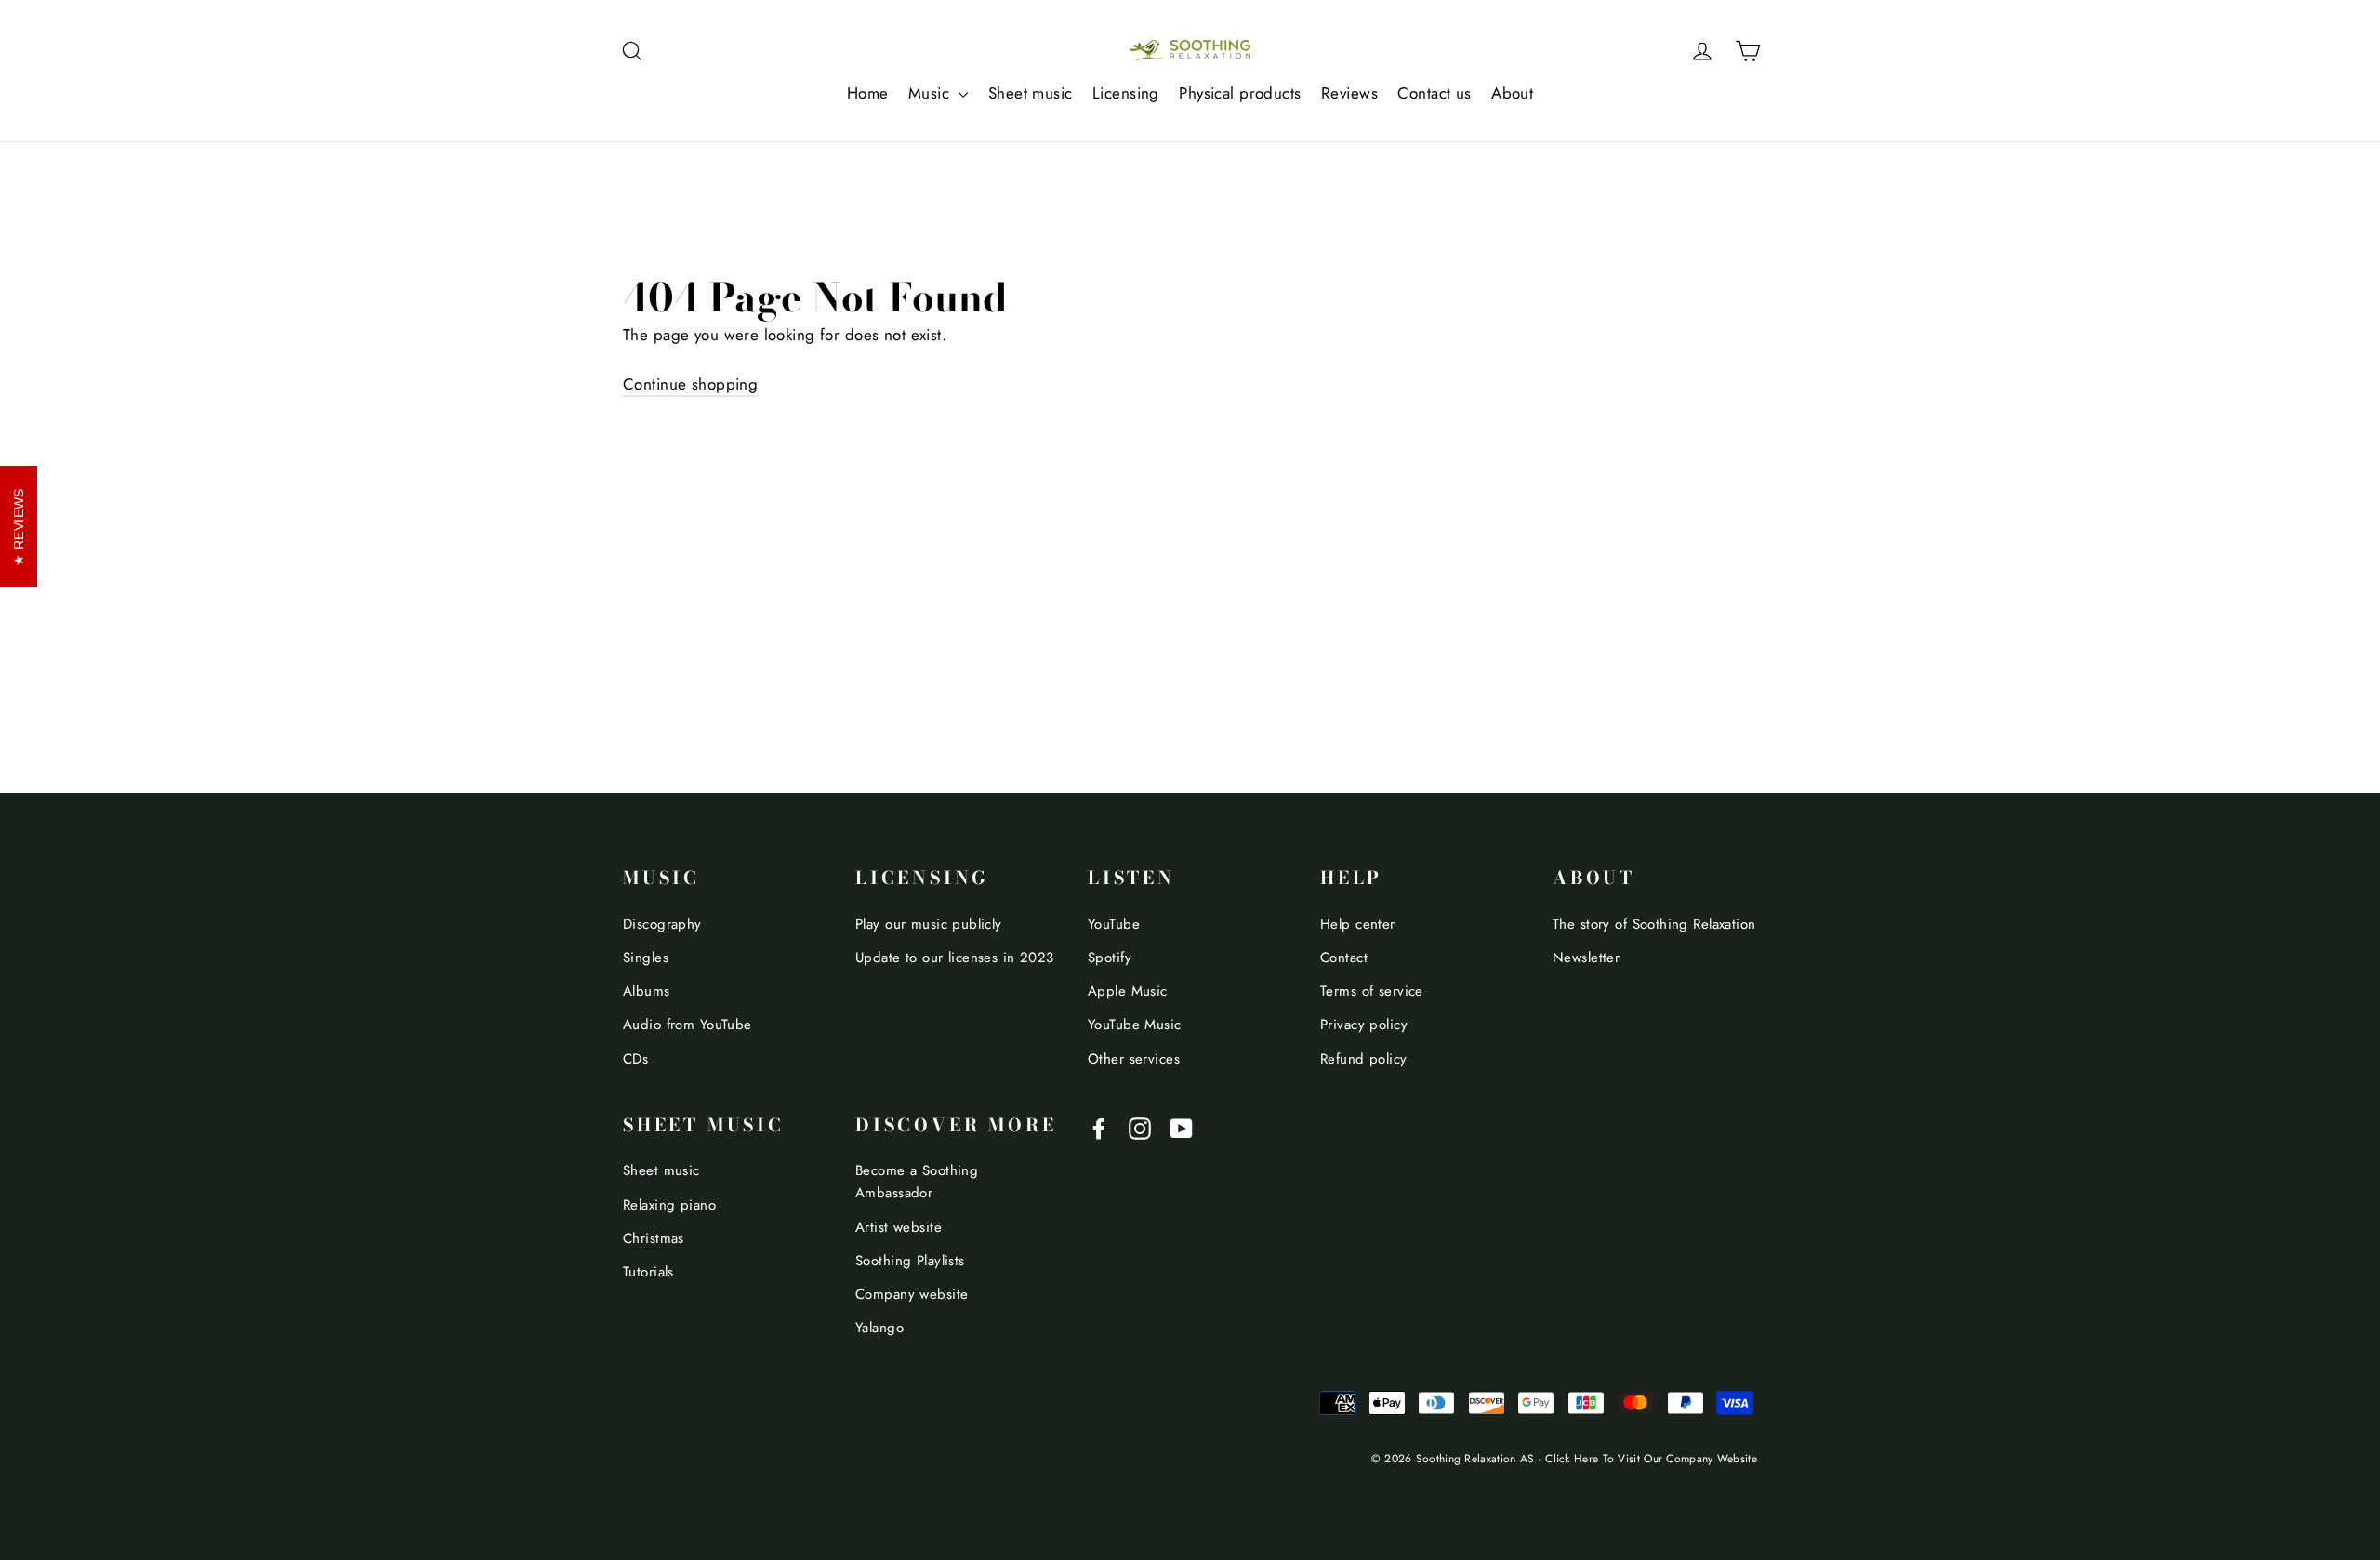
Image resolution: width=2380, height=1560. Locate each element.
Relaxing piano (669, 1205)
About (1512, 93)
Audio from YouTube (688, 1025)
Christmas (654, 1238)
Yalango (879, 1328)
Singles (646, 958)
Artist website (899, 1227)
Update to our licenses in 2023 (955, 958)
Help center (1358, 924)
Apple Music (1128, 991)
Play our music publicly (929, 924)
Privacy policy (1364, 1025)
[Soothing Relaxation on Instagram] (1140, 1127)
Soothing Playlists (910, 1261)
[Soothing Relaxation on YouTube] (1182, 1127)
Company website (912, 1294)
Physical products (1240, 93)
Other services (1134, 1059)
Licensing (1126, 93)
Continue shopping (690, 384)
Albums (647, 991)
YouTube (1114, 924)
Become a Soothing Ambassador (917, 1182)
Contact (1344, 958)
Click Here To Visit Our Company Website (1651, 1458)
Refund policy (1364, 1059)
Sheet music (1031, 93)
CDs (635, 1059)
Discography (662, 924)
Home (868, 93)
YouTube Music (1135, 1025)
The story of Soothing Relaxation (1654, 924)
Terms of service (1372, 991)
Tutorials (648, 1272)
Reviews (1349, 93)
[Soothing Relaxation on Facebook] (1099, 1127)
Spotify (1110, 958)
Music (932, 93)
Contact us (1434, 93)
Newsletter (1586, 958)
